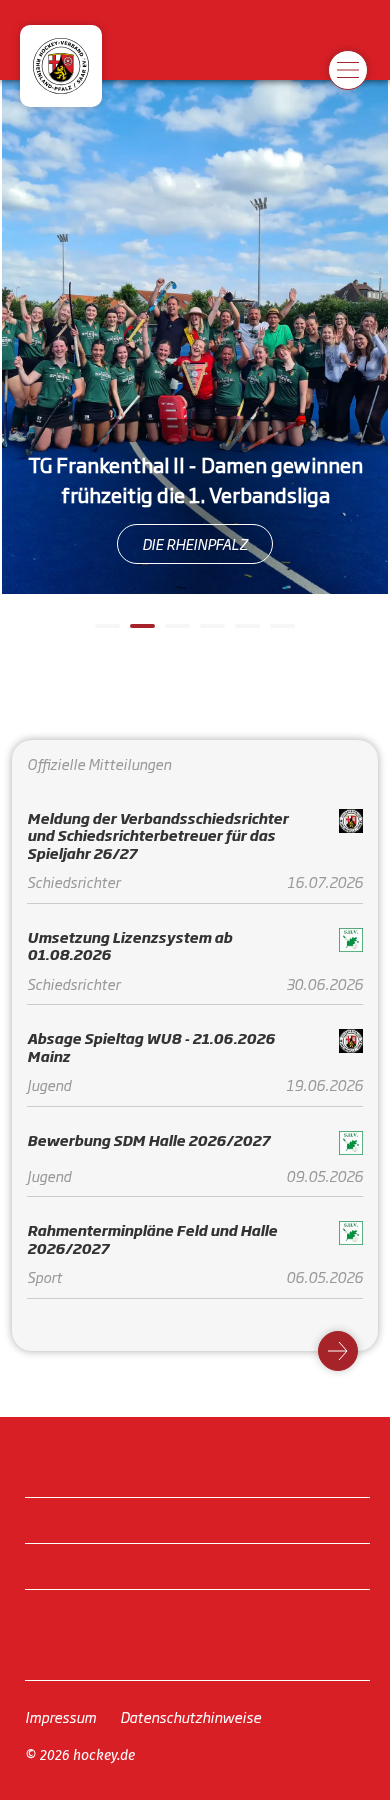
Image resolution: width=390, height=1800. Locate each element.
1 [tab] (105, 634)
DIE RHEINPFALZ (195, 543)
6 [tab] (280, 634)
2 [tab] (140, 634)
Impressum (60, 1716)
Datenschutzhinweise (190, 1716)
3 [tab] (175, 634)
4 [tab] (210, 634)
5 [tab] (245, 634)
